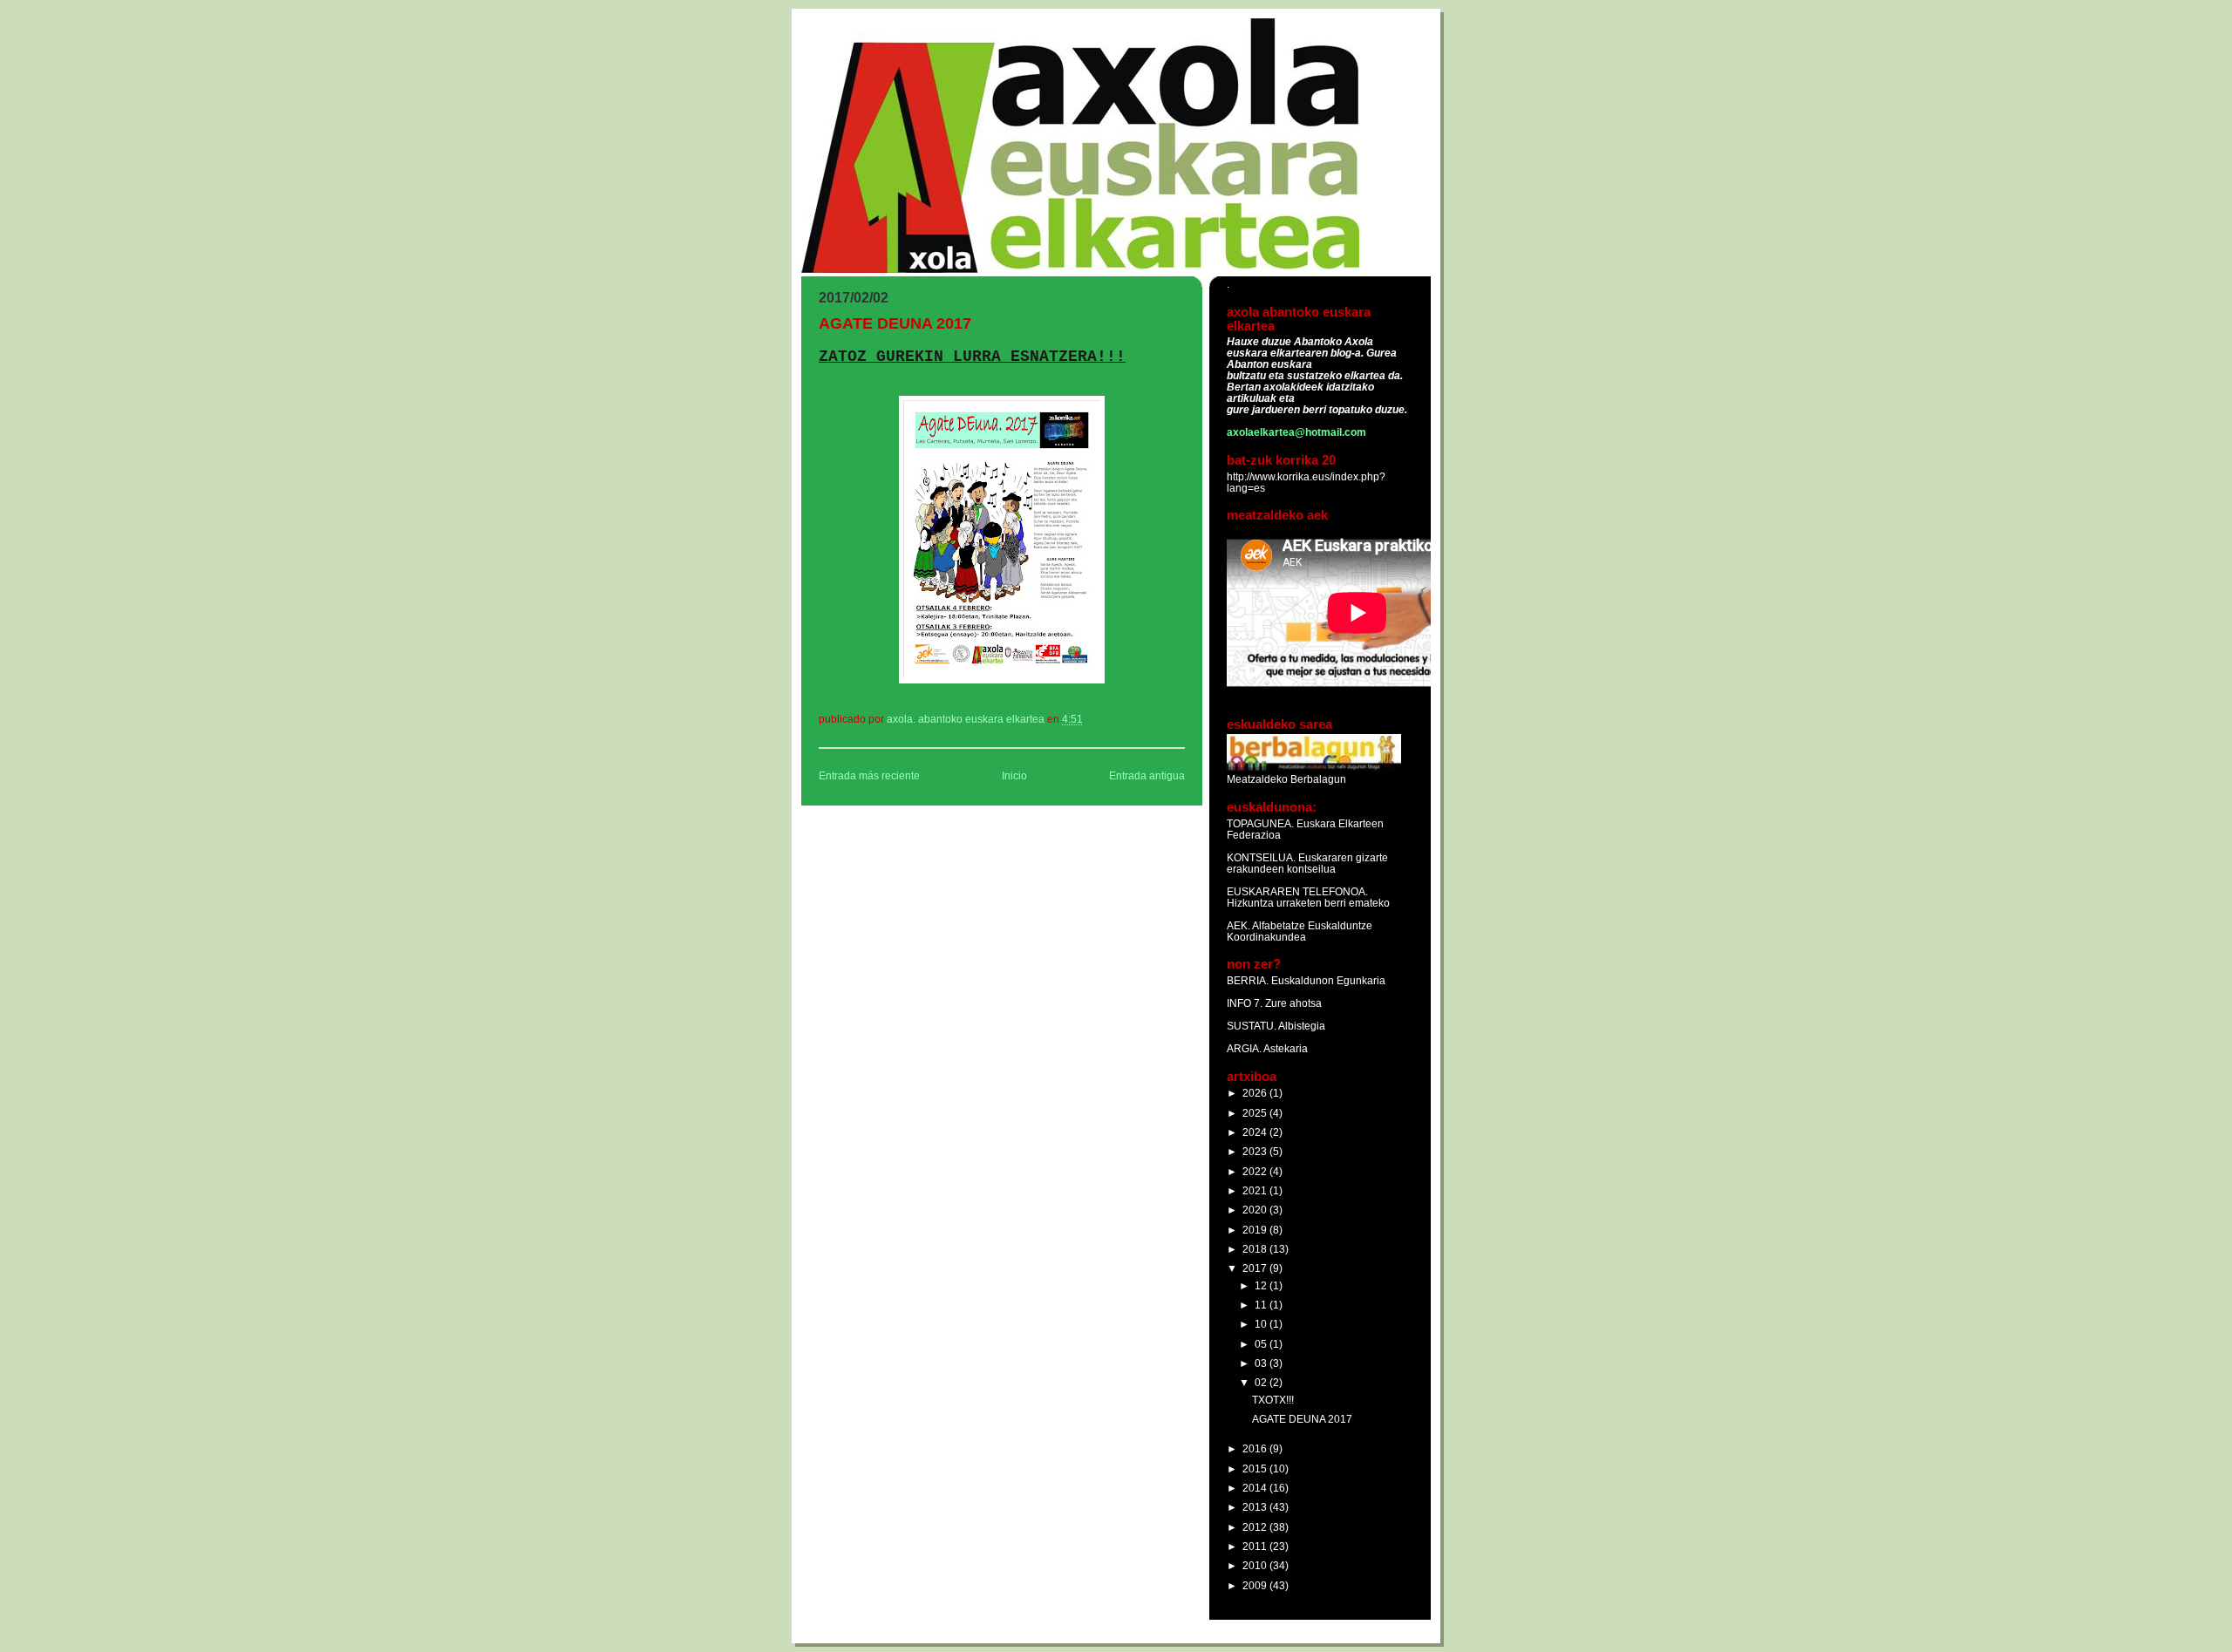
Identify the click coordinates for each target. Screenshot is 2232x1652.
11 (1262, 1305)
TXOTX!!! (1273, 1400)
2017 (1256, 1268)
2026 (1256, 1093)
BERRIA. (1248, 980)
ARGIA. (1244, 1048)
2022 (1256, 1171)
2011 (1256, 1546)
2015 (1256, 1468)
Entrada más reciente (869, 776)
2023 (1256, 1151)
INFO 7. (1246, 1003)
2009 (1256, 1585)
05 (1262, 1344)
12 (1262, 1285)
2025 (1256, 1113)
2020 (1256, 1210)
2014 (1256, 1488)
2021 (1256, 1190)
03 (1262, 1363)
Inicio (1014, 776)
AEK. (1238, 925)
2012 (1256, 1527)
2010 (1256, 1565)
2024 (1256, 1132)
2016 (1256, 1448)
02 (1262, 1382)
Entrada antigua (1147, 776)
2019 (1256, 1230)
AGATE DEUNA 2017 (1302, 1419)
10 (1262, 1324)
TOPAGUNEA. (1262, 823)
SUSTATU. (1252, 1026)
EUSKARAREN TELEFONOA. (1297, 891)
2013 (1256, 1507)
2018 (1256, 1249)
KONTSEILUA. (1261, 857)
